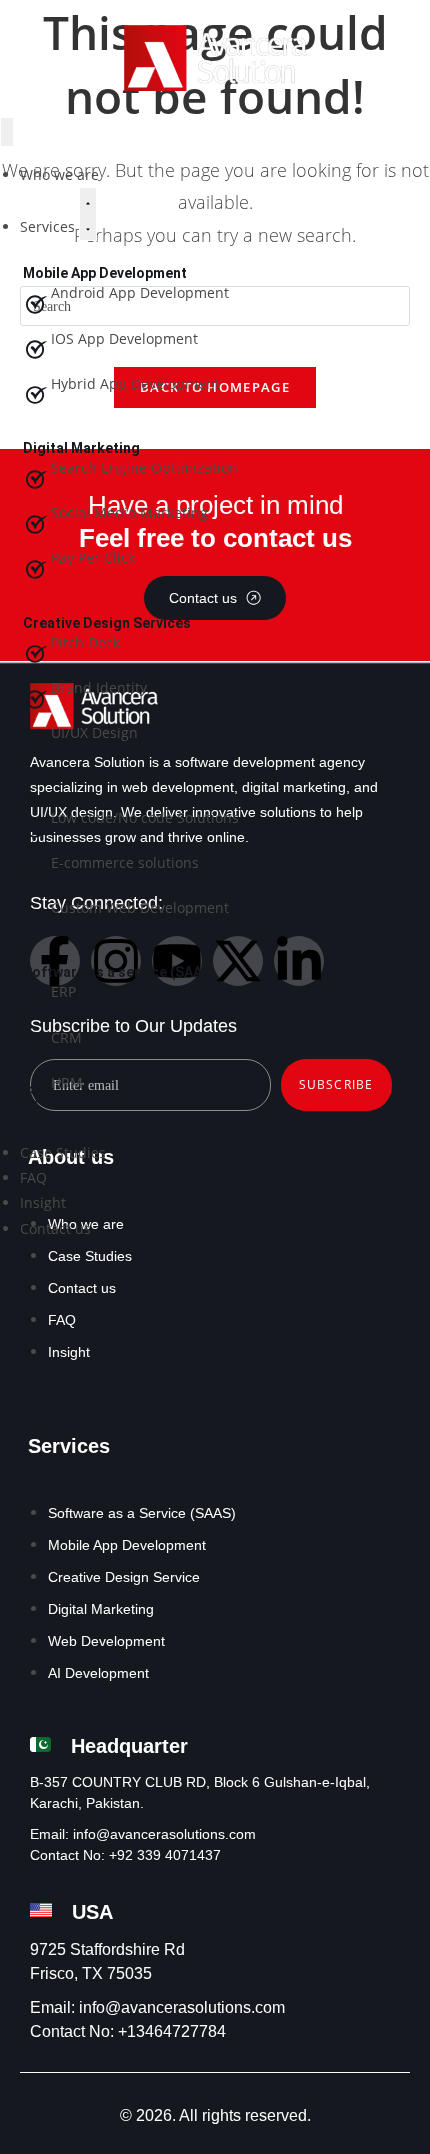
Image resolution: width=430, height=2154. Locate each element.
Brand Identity (99, 687)
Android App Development (140, 292)
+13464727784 (172, 2031)
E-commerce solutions (125, 862)
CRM (66, 1037)
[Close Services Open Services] (88, 214)
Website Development (95, 798)
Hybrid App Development (135, 383)
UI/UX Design (94, 732)
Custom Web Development (140, 907)
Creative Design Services (107, 623)
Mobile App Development (105, 273)
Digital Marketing (81, 448)
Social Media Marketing (129, 512)
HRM (67, 1082)
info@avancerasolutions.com (164, 1834)
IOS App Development (124, 338)
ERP (63, 991)
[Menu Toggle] (7, 131)
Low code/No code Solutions (145, 817)
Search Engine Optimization (144, 467)
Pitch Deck (85, 642)
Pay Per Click (93, 557)
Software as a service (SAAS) (119, 972)
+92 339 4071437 (165, 1855)
